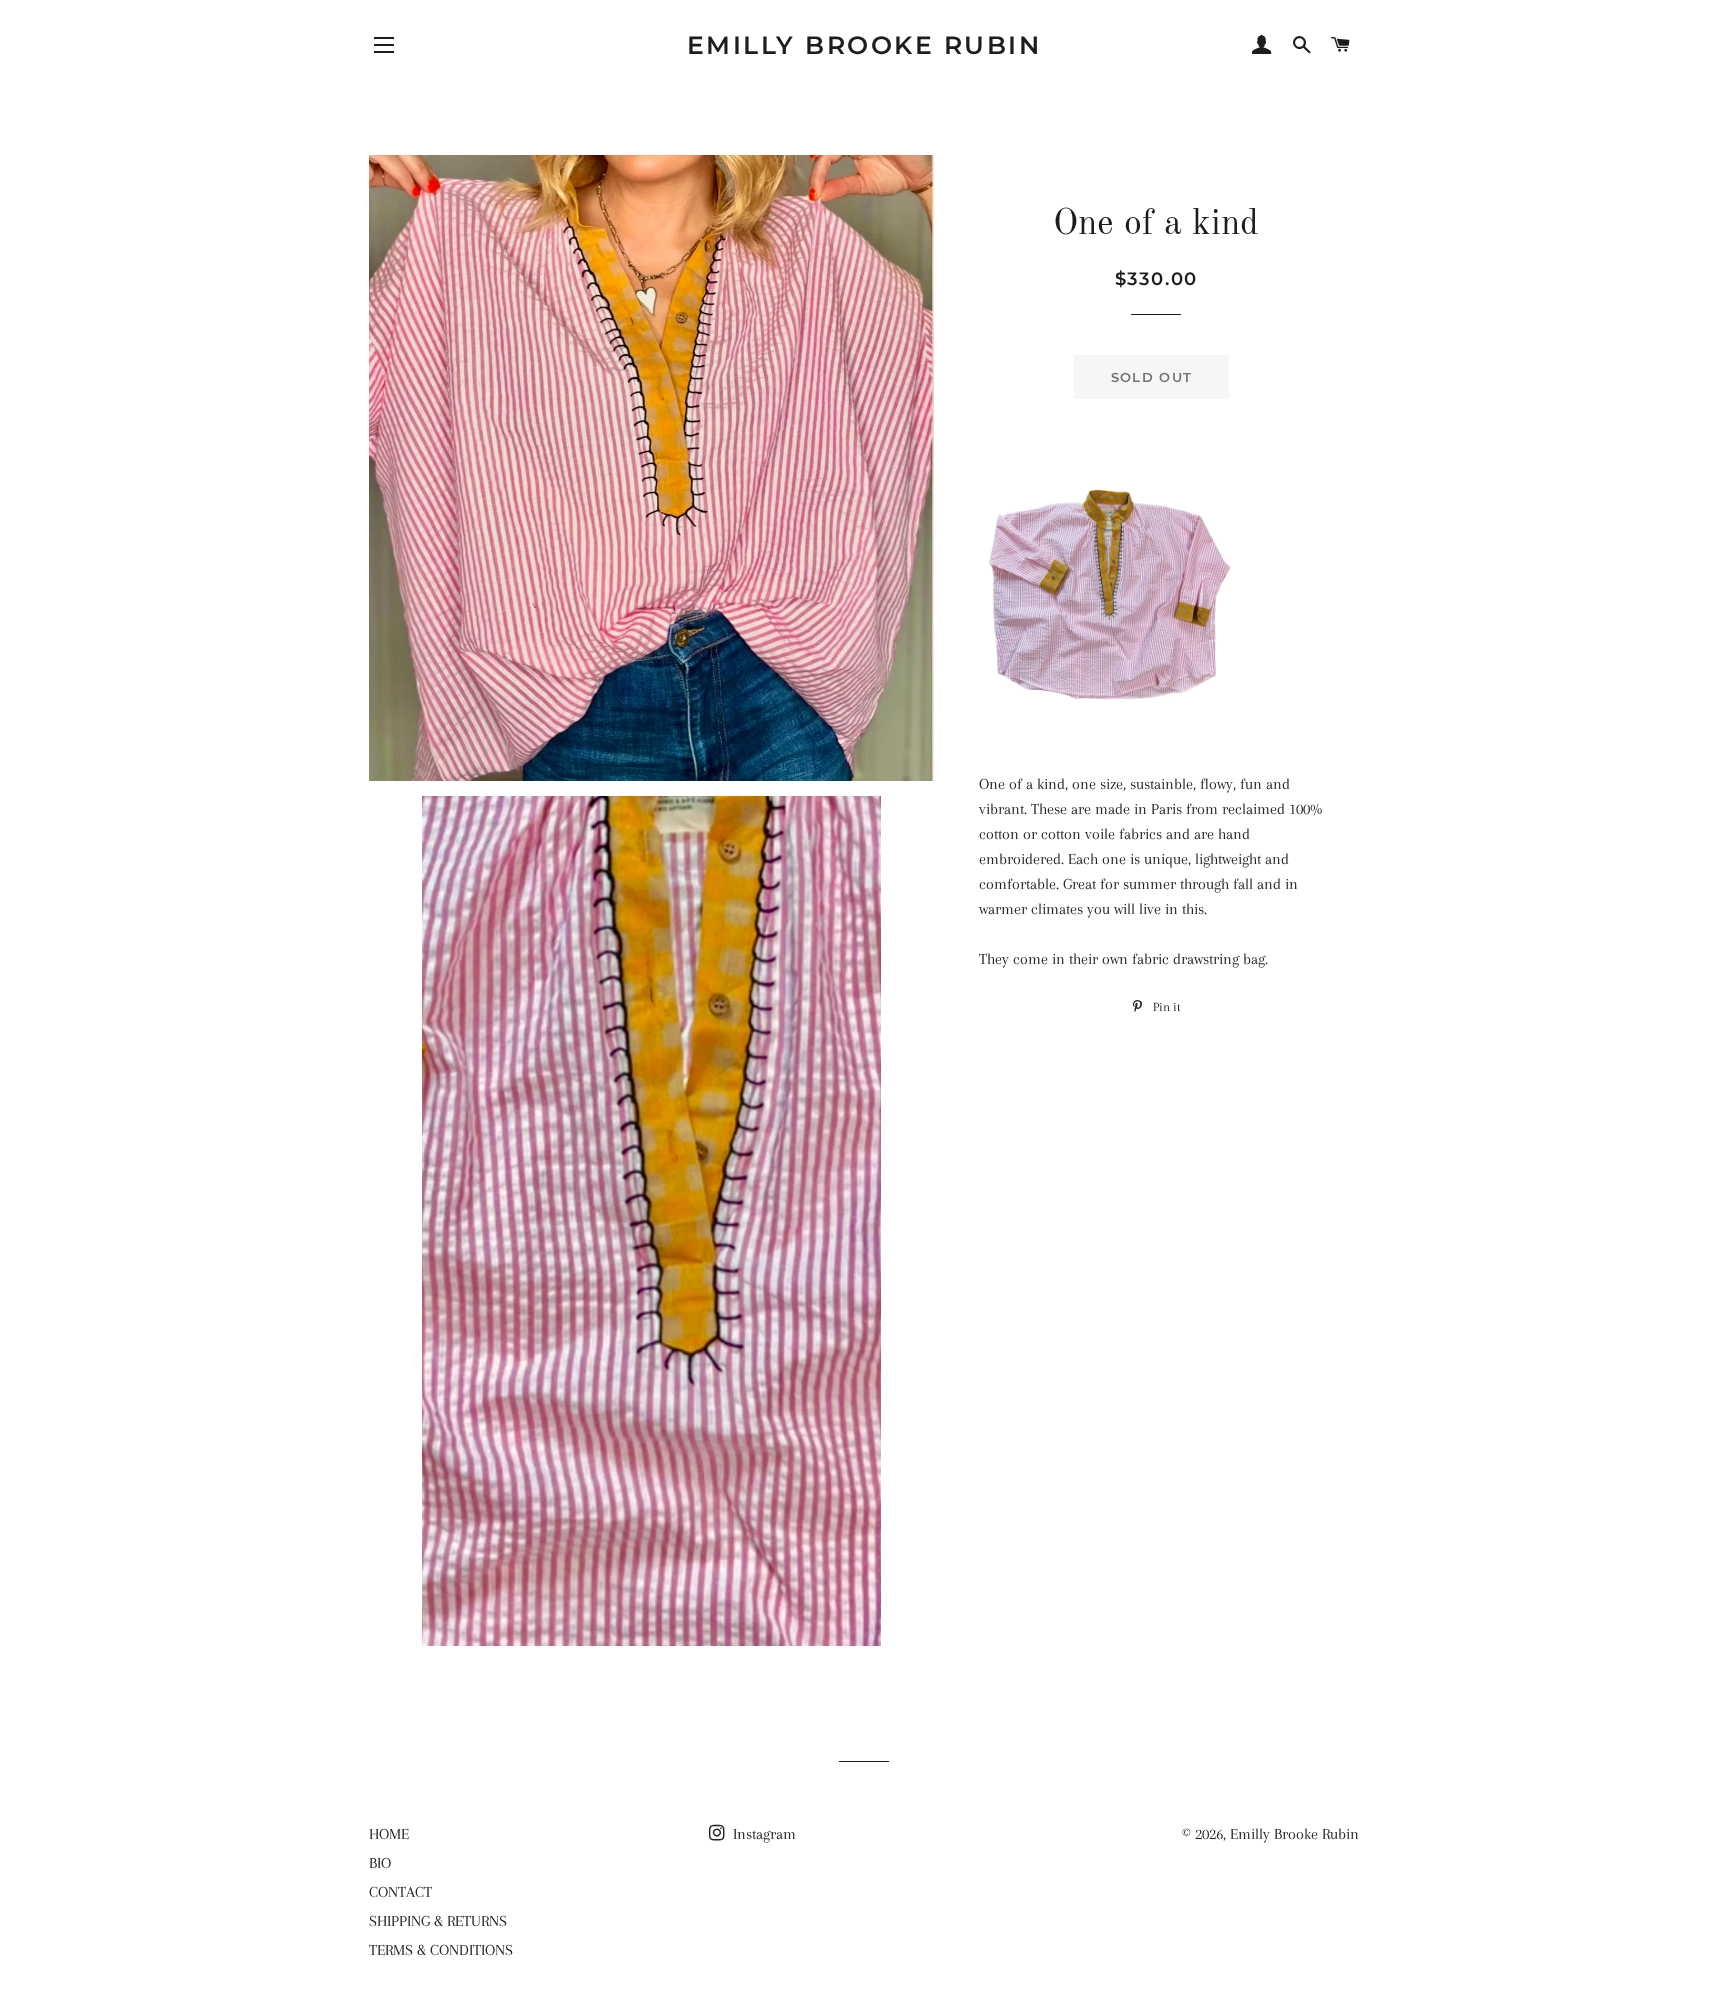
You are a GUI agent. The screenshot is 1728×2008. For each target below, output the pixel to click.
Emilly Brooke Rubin (864, 45)
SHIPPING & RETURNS (438, 1921)
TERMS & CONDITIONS (441, 1950)
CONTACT (400, 1892)
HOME (389, 1834)
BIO (380, 1863)
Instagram (762, 1834)
